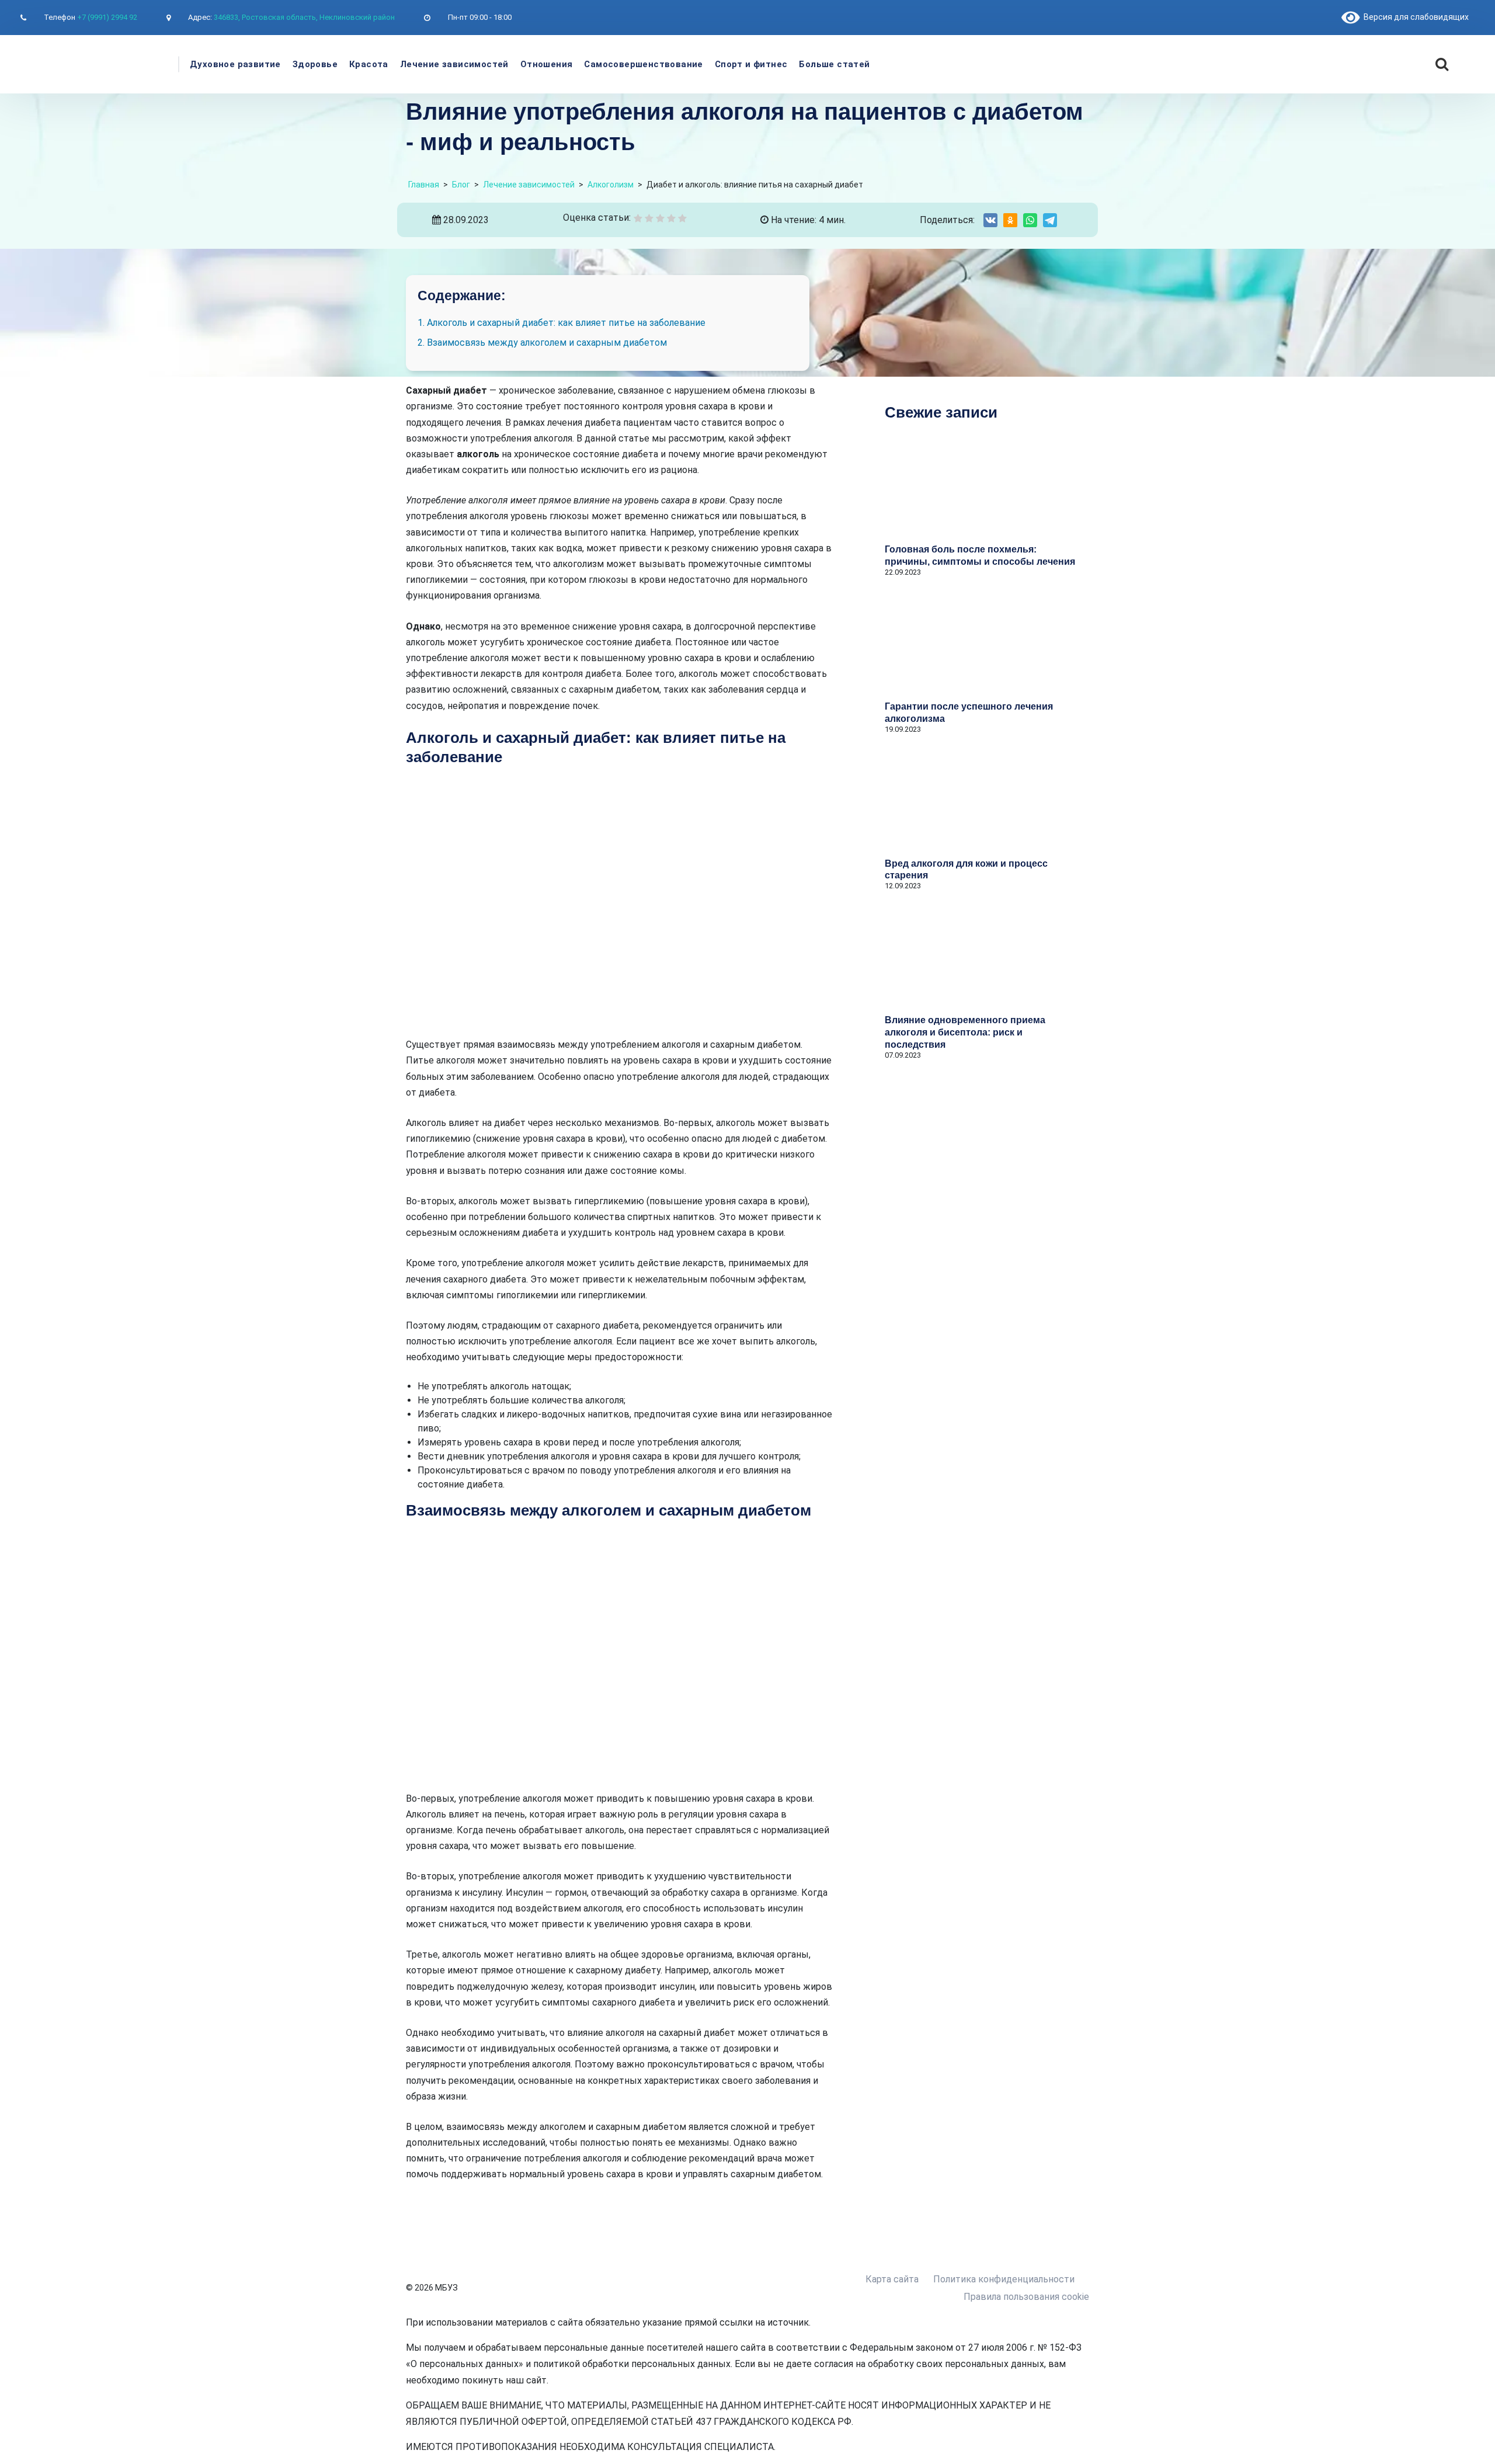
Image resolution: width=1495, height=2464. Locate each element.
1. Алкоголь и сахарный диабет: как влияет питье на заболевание (562, 323)
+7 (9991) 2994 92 (107, 17)
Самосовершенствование (643, 64)
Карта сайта (892, 2279)
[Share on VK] (990, 220)
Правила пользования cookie (1026, 2297)
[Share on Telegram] (1050, 220)
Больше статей (834, 64)
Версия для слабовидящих (1414, 17)
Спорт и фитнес (751, 64)
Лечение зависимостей (454, 64)
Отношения (547, 64)
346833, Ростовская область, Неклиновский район (304, 17)
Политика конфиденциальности (1004, 2279)
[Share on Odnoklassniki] (1010, 220)
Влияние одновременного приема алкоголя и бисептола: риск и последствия (965, 1032)
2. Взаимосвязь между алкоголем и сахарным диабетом (542, 343)
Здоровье (315, 64)
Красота (369, 64)
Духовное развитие (235, 64)
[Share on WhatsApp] (1030, 220)
